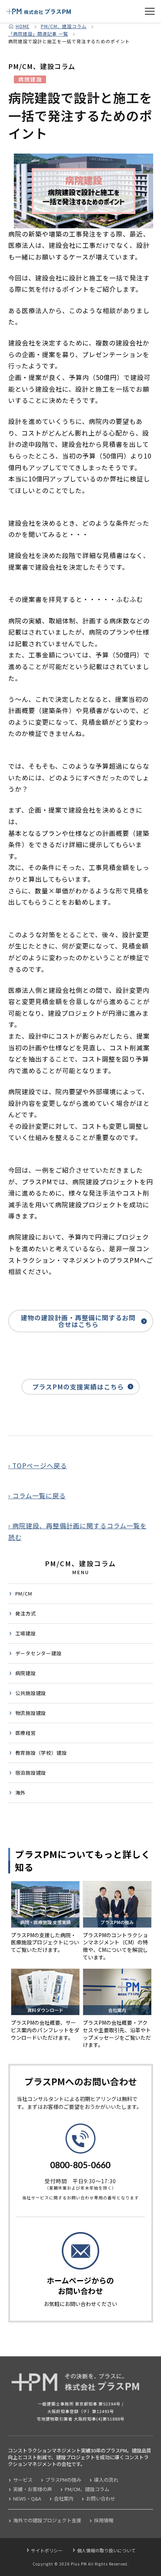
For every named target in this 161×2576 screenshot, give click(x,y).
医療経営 (26, 1733)
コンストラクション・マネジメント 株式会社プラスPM (39, 11)
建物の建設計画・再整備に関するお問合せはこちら (78, 1321)
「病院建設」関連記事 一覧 (38, 34)
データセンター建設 (39, 1653)
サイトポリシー (47, 2550)
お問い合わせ (101, 2498)
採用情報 (104, 2520)
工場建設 (26, 1633)
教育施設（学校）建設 (41, 1753)
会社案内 (64, 2498)
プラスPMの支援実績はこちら (78, 1387)
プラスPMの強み (63, 2480)
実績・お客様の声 (33, 2489)
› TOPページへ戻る (38, 1465)
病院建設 (26, 1673)
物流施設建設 (31, 1713)
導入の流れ (106, 2480)
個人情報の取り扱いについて (106, 2550)
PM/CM (24, 1593)
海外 (21, 1792)
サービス (23, 2480)
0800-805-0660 (80, 2165)
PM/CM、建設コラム (64, 26)
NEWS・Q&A (27, 2498)
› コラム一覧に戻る (37, 1495)
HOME (23, 26)
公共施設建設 (31, 1693)
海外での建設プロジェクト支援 (47, 2520)
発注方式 (26, 1613)
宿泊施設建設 (31, 1773)
